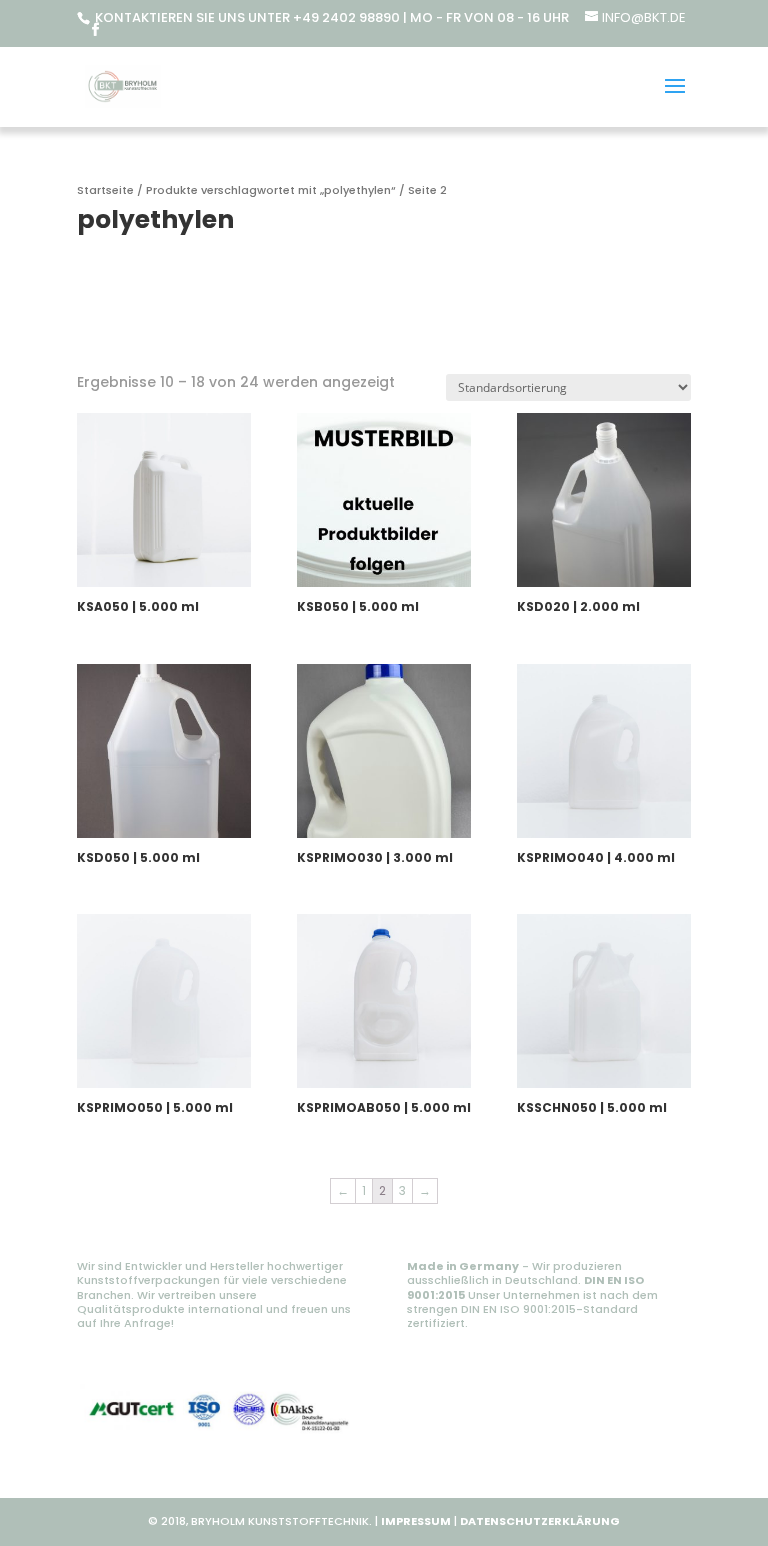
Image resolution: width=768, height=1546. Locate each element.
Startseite (105, 190)
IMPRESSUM (416, 1521)
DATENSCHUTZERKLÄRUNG (540, 1521)
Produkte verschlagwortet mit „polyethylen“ (271, 190)
